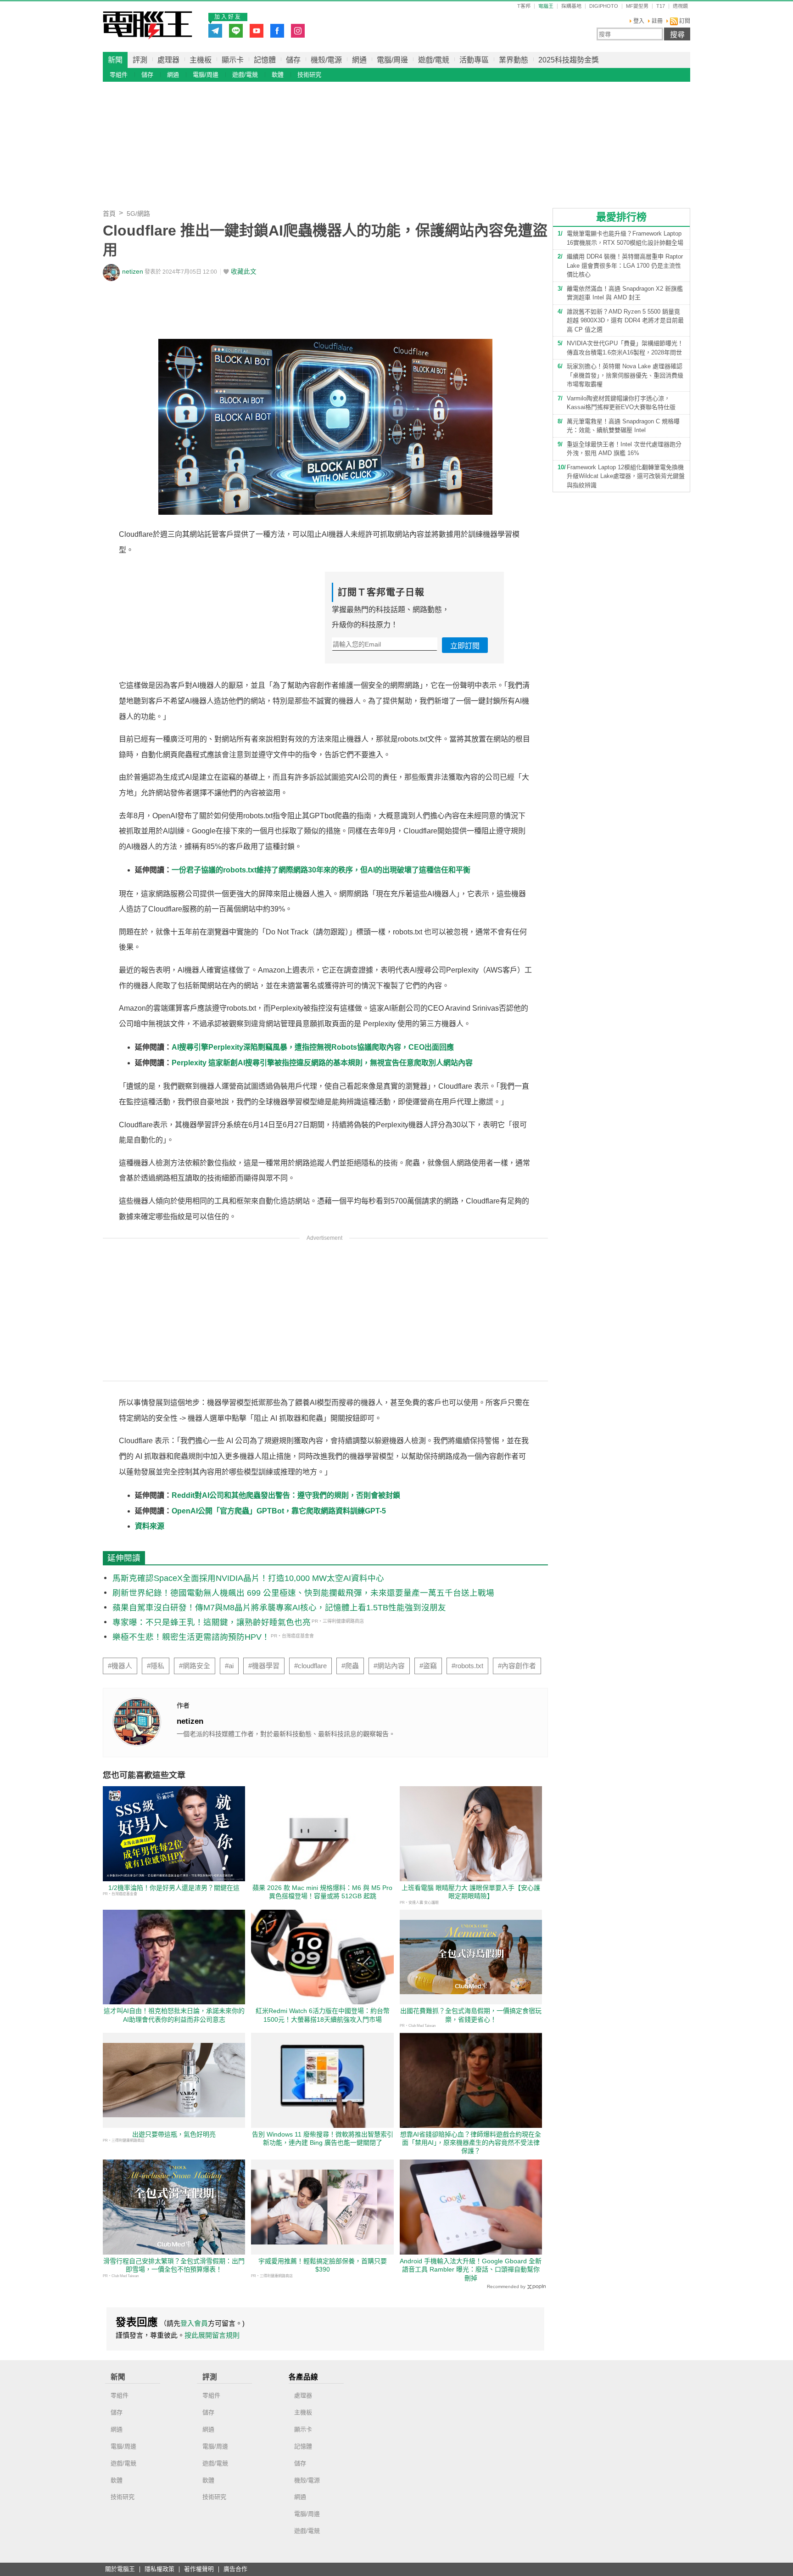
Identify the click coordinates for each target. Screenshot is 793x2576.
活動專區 (474, 60)
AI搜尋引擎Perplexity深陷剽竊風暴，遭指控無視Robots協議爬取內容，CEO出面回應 (313, 1047)
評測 (140, 60)
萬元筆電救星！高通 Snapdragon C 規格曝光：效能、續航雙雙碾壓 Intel (623, 426)
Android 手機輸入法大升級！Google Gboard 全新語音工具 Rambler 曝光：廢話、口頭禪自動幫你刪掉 (471, 2269)
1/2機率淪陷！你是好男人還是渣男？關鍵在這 (174, 1888)
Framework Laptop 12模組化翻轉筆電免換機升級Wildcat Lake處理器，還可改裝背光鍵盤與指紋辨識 (626, 476)
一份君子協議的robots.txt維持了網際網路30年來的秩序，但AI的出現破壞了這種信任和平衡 (321, 870)
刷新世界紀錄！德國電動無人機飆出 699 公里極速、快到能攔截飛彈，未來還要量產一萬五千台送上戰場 (303, 1593)
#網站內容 (389, 1666)
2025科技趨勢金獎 (569, 60)
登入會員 (194, 2323)
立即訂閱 (465, 646)
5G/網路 (138, 214)
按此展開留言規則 (212, 2335)
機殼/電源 (326, 60)
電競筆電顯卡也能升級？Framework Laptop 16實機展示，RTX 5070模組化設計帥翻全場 (625, 238)
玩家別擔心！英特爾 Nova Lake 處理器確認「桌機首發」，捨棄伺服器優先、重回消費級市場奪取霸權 (625, 375)
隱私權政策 (159, 2569)
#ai (229, 1666)
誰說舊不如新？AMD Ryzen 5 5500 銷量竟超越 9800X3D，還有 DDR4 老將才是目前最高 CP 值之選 (625, 321)
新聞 (115, 60)
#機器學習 (264, 1666)
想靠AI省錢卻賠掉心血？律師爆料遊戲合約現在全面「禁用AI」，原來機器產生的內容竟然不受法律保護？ (471, 2143)
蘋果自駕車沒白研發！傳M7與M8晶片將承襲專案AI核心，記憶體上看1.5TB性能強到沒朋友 (279, 1608)
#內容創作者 (517, 1666)
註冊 (657, 21)
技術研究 (309, 75)
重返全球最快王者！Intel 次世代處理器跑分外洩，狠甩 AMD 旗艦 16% (624, 449)
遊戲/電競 (434, 60)
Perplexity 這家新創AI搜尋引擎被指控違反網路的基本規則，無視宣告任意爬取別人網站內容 (322, 1063)
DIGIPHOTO (604, 6)
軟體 (278, 75)
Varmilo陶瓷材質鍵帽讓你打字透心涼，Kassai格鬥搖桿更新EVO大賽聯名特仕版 (621, 403)
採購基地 (571, 6)
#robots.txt (467, 1666)
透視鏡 (680, 6)
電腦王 (148, 25)
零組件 (119, 75)
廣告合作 (235, 2569)
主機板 (201, 60)
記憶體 (265, 60)
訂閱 (684, 21)
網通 (359, 60)
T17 (661, 6)
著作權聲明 (199, 2569)
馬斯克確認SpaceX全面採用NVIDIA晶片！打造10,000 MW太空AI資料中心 (248, 1578)
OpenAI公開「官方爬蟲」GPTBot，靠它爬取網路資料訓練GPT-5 (279, 1511)
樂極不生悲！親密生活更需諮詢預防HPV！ (191, 1637)
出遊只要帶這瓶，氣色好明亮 (174, 2134)
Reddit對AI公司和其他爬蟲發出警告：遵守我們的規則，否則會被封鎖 (286, 1495)
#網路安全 (195, 1666)
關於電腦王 (120, 2569)
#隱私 (156, 1666)
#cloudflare (310, 1666)
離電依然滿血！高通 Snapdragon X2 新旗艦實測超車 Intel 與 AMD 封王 (625, 293)
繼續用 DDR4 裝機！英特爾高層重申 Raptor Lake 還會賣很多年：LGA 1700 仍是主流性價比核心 (625, 265)
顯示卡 (233, 60)
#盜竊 (428, 1666)
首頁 (109, 214)
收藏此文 (244, 272)
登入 (639, 21)
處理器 (168, 60)
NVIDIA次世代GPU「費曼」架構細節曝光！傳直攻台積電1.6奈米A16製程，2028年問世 (625, 348)
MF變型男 (637, 6)
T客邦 (524, 6)
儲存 (293, 60)
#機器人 (120, 1666)
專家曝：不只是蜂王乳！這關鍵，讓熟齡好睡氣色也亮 (212, 1622)
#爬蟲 (350, 1666)
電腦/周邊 (392, 60)
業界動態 (514, 60)
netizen (133, 272)
